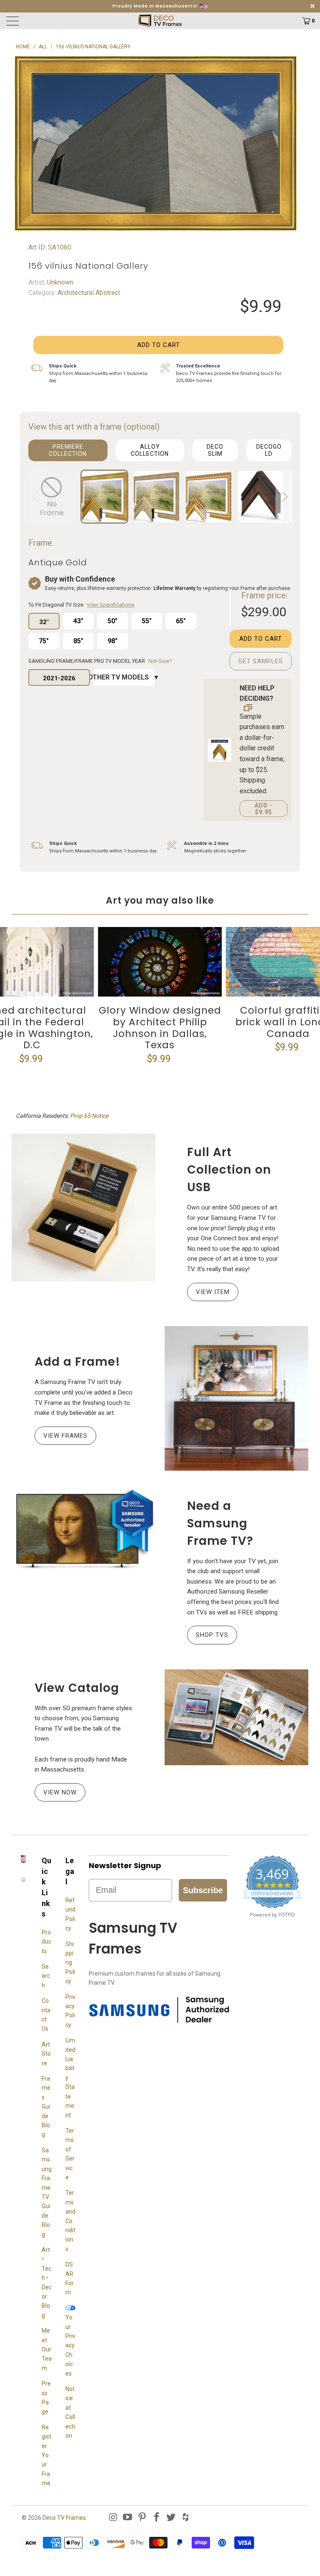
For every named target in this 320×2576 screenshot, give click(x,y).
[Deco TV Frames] (160, 21)
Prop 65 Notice (89, 1116)
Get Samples (261, 661)
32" (44, 622)
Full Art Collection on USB (229, 1170)
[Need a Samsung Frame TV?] (84, 1529)
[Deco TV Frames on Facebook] (157, 2518)
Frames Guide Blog (46, 2106)
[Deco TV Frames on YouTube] (128, 2518)
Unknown (59, 282)
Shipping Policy (70, 1963)
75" (44, 641)
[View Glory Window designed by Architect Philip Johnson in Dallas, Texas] (160, 962)
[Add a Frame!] (236, 1398)
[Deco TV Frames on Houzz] (186, 2518)
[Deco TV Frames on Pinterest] (142, 2518)
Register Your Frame (46, 2455)
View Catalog (77, 1688)
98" (112, 641)
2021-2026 (59, 678)
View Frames (65, 1436)
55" (147, 621)
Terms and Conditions (70, 2221)
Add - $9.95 (264, 809)
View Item (213, 1292)
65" (181, 621)
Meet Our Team (47, 2349)
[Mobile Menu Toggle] (44, 21)
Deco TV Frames (64, 2518)
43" (78, 621)
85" (78, 641)
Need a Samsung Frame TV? (220, 1523)
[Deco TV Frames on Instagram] (113, 2518)
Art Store (46, 2054)
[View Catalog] (236, 1717)
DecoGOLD (269, 450)
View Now (60, 1792)
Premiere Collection (68, 450)
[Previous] (36, 497)
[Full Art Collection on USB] (84, 1208)
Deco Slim (215, 450)
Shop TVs (212, 1635)
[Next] (284, 497)
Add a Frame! (77, 1362)
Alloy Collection (150, 450)
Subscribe (203, 1890)
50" (112, 621)
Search (46, 1976)
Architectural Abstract (88, 293)
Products (46, 1942)
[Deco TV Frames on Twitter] (171, 2518)
